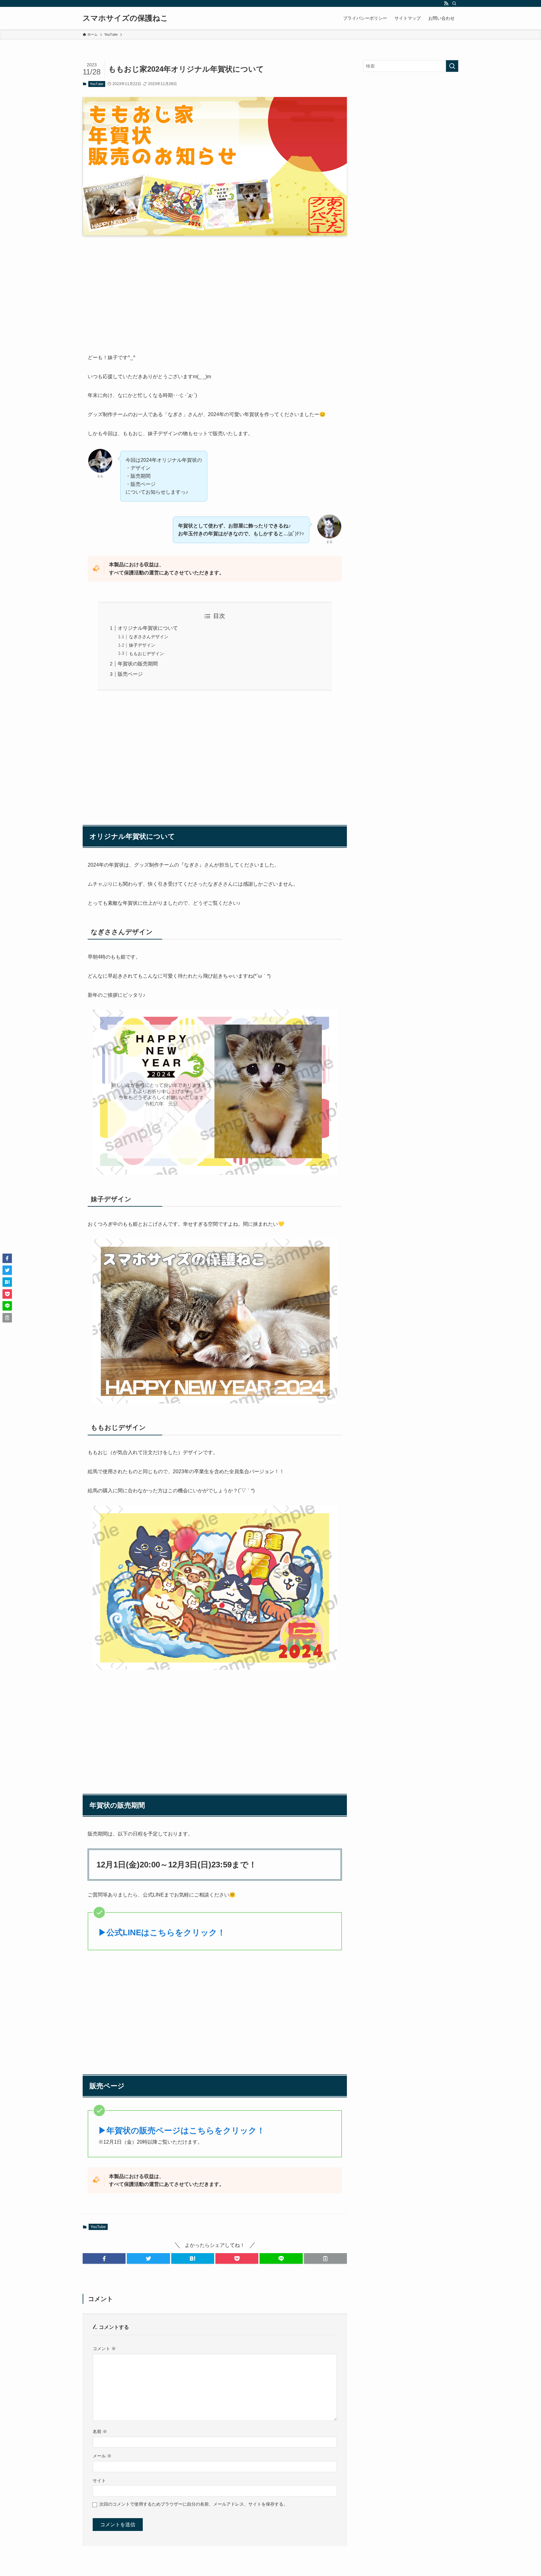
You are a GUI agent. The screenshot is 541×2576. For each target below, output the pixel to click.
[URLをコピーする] (325, 2258)
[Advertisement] (215, 299)
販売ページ (130, 674)
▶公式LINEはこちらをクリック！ (162, 1932)
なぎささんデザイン (149, 637)
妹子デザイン (142, 645)
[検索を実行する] (452, 66)
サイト (99, 2481)
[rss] (446, 3)
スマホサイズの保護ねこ (125, 18)
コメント (104, 2349)
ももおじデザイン (147, 654)
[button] (104, 2258)
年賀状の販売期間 (138, 664)
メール (102, 2456)
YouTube (97, 84)
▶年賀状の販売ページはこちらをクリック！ (182, 2131)
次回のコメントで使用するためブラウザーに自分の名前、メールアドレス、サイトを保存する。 (193, 2504)
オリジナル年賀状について (148, 628)
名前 (100, 2431)
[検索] (454, 3)
